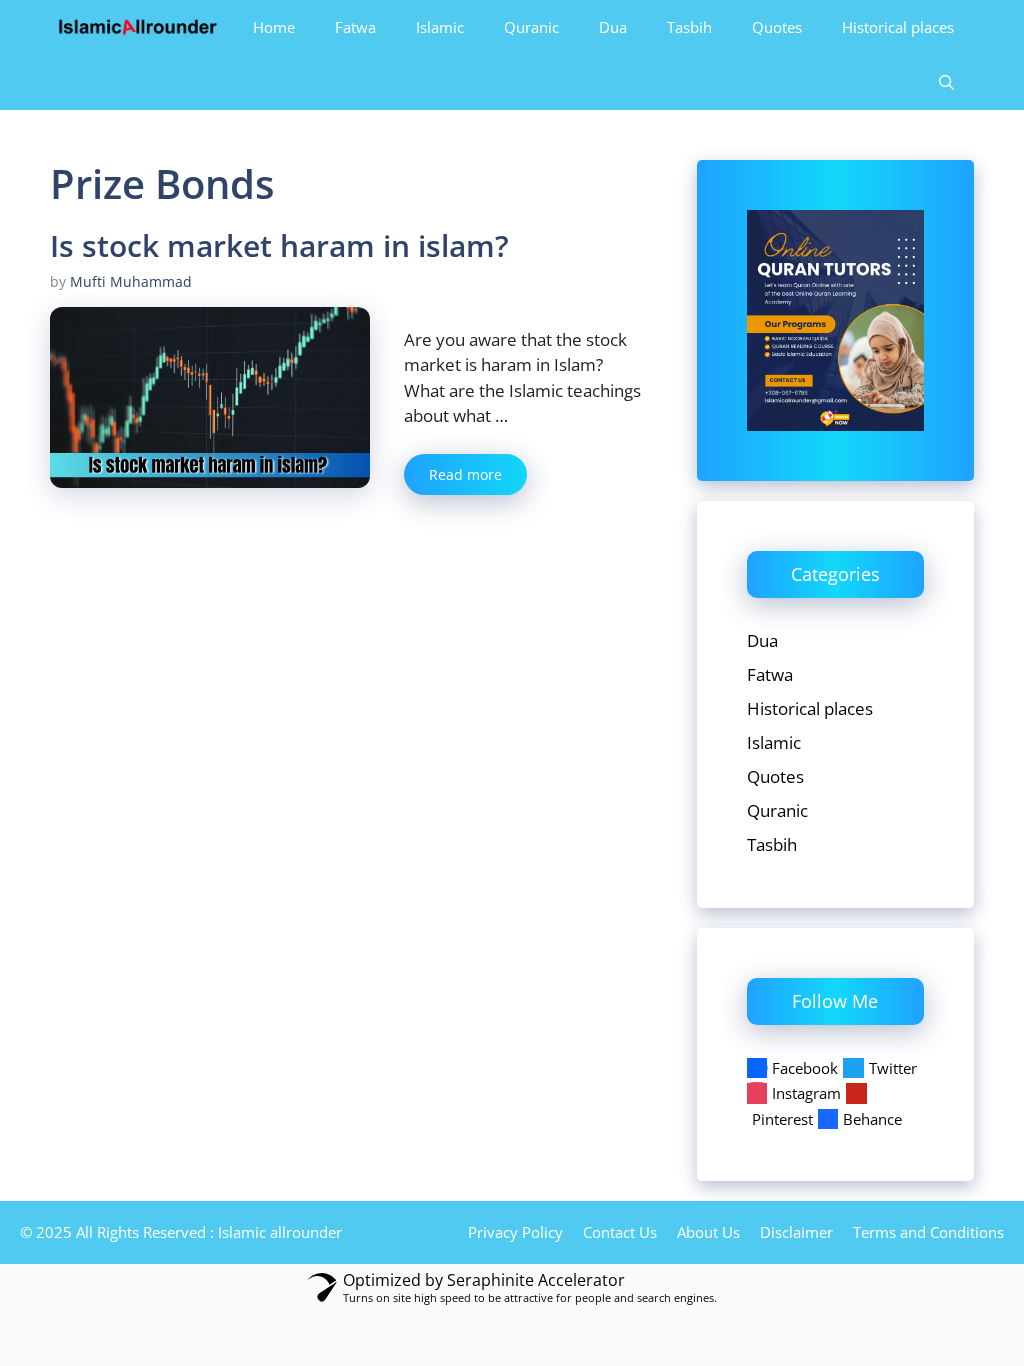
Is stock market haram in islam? (279, 245)
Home (274, 27)
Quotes (777, 27)
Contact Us (620, 1232)
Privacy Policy (515, 1232)
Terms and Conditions (928, 1232)
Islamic (440, 27)
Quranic (531, 27)
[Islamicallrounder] (138, 27)
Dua (613, 27)
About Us (708, 1232)
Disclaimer (796, 1232)
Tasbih (689, 27)
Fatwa (355, 27)
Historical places (898, 27)
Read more (465, 474)
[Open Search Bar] (946, 82)
